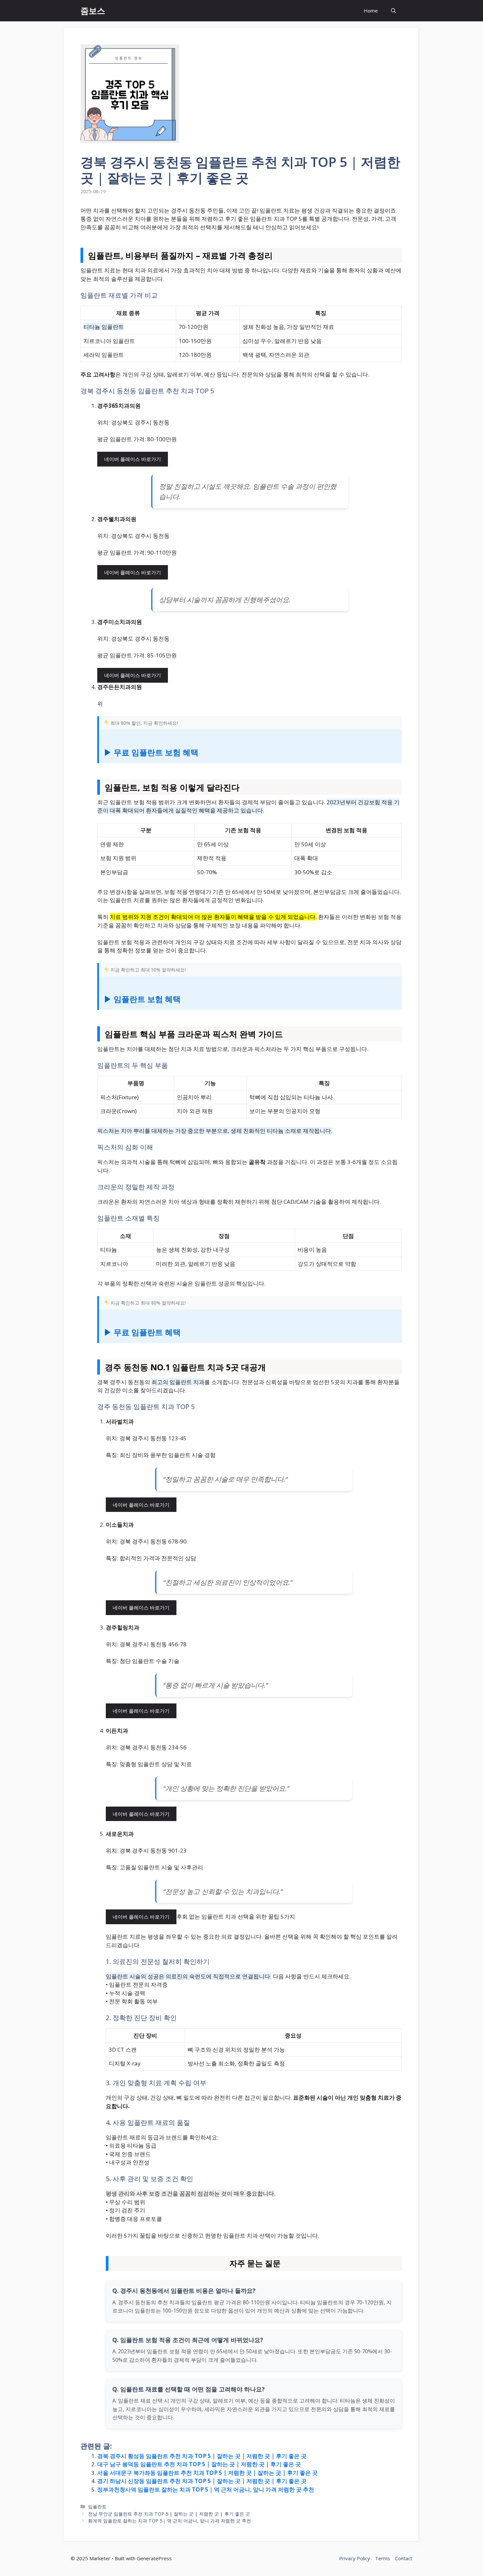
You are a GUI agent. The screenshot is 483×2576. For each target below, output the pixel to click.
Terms (382, 2558)
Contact (404, 2558)
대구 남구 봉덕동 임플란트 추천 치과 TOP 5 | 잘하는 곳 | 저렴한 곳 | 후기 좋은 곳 (199, 2464)
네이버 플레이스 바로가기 (133, 459)
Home (371, 11)
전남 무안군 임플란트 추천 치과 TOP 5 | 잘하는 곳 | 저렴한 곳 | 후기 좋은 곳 (169, 2514)
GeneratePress (154, 2558)
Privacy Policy (355, 2558)
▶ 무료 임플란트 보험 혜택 (151, 752)
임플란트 (97, 2507)
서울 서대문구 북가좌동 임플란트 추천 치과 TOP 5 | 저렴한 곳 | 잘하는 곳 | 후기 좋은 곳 (207, 2473)
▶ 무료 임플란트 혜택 (142, 1332)
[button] (393, 11)
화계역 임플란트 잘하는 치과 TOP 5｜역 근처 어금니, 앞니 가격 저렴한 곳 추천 (170, 2521)
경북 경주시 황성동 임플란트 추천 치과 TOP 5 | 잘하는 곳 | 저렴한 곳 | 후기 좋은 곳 (202, 2456)
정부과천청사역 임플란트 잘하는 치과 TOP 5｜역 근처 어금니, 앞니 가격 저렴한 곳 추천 (206, 2489)
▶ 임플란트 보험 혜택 (142, 999)
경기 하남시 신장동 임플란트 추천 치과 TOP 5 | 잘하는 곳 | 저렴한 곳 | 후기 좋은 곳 (202, 2481)
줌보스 (93, 11)
